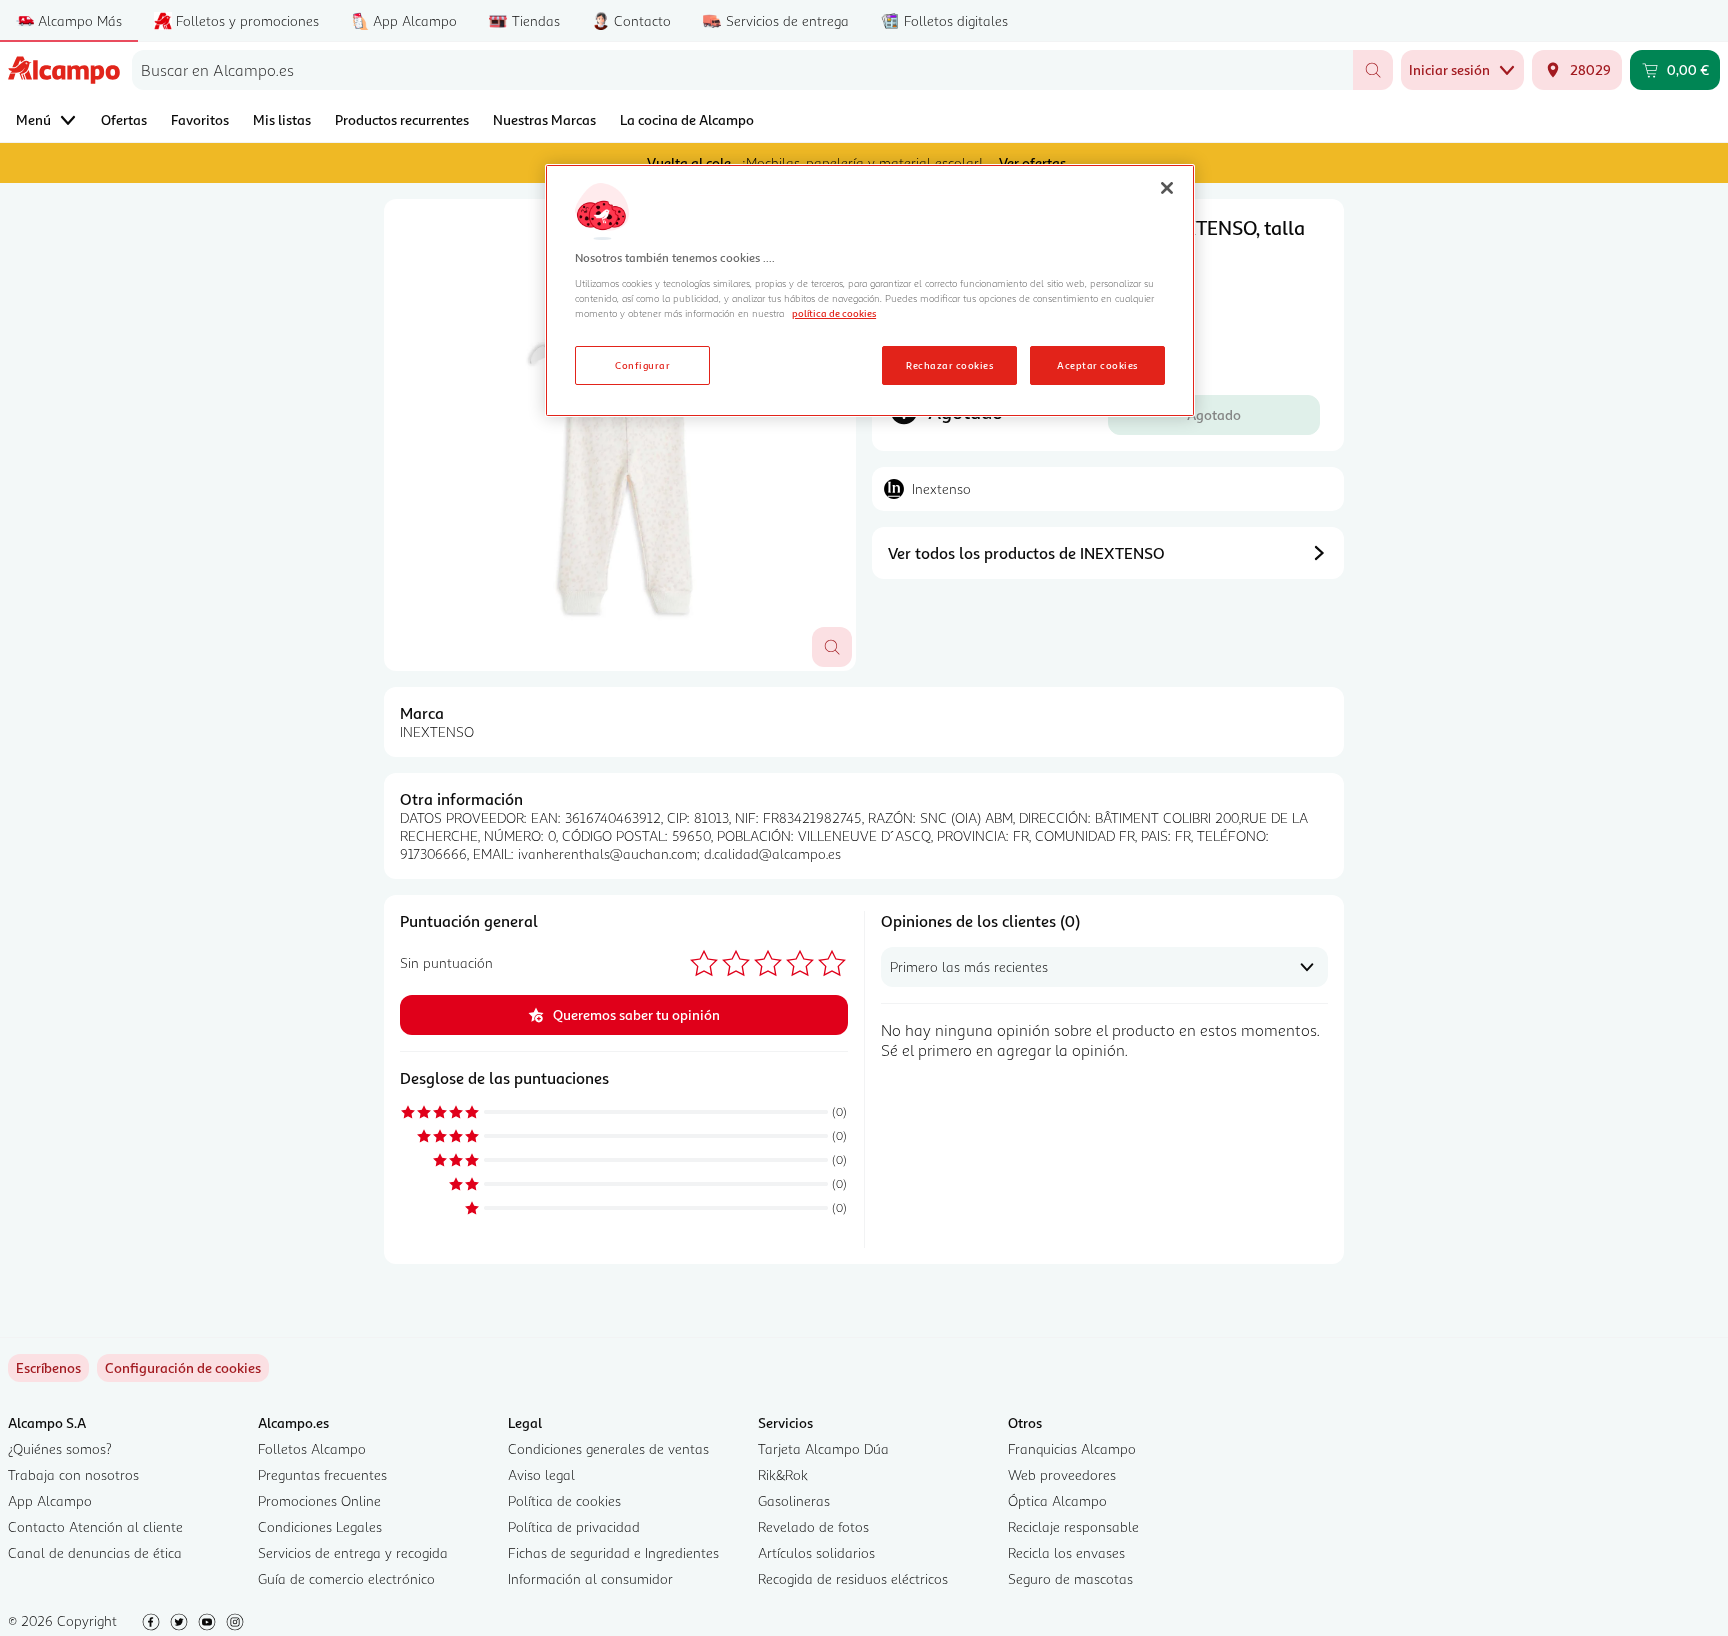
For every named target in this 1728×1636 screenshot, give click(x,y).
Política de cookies (564, 1500)
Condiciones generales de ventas (608, 1448)
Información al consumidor (590, 1578)
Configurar (642, 365)
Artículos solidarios (816, 1552)
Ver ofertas (1032, 162)
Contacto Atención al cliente (95, 1526)
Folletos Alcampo (312, 1448)
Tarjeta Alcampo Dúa (823, 1448)
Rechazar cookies (949, 365)
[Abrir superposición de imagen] (832, 647)
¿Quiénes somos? (60, 1448)
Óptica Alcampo (1057, 1500)
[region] (870, 291)
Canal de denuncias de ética (95, 1552)
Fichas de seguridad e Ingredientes (613, 1552)
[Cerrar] (1167, 188)
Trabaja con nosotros (73, 1474)
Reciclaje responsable (1073, 1526)
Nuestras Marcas (544, 119)
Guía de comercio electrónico (346, 1578)
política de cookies (834, 313)
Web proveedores (1062, 1474)
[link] (183, 1368)
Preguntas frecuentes (322, 1474)
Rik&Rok (783, 1474)
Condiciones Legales (320, 1526)
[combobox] (742, 70)
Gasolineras (794, 1500)
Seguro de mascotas (1070, 1578)
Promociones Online (319, 1500)
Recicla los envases (1066, 1552)
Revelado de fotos (813, 1526)
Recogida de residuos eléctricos (853, 1578)
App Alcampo (50, 1500)
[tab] (620, 435)
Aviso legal (541, 1474)
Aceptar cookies (1097, 365)
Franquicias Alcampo (1072, 1448)
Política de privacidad (574, 1526)
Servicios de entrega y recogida (353, 1552)
